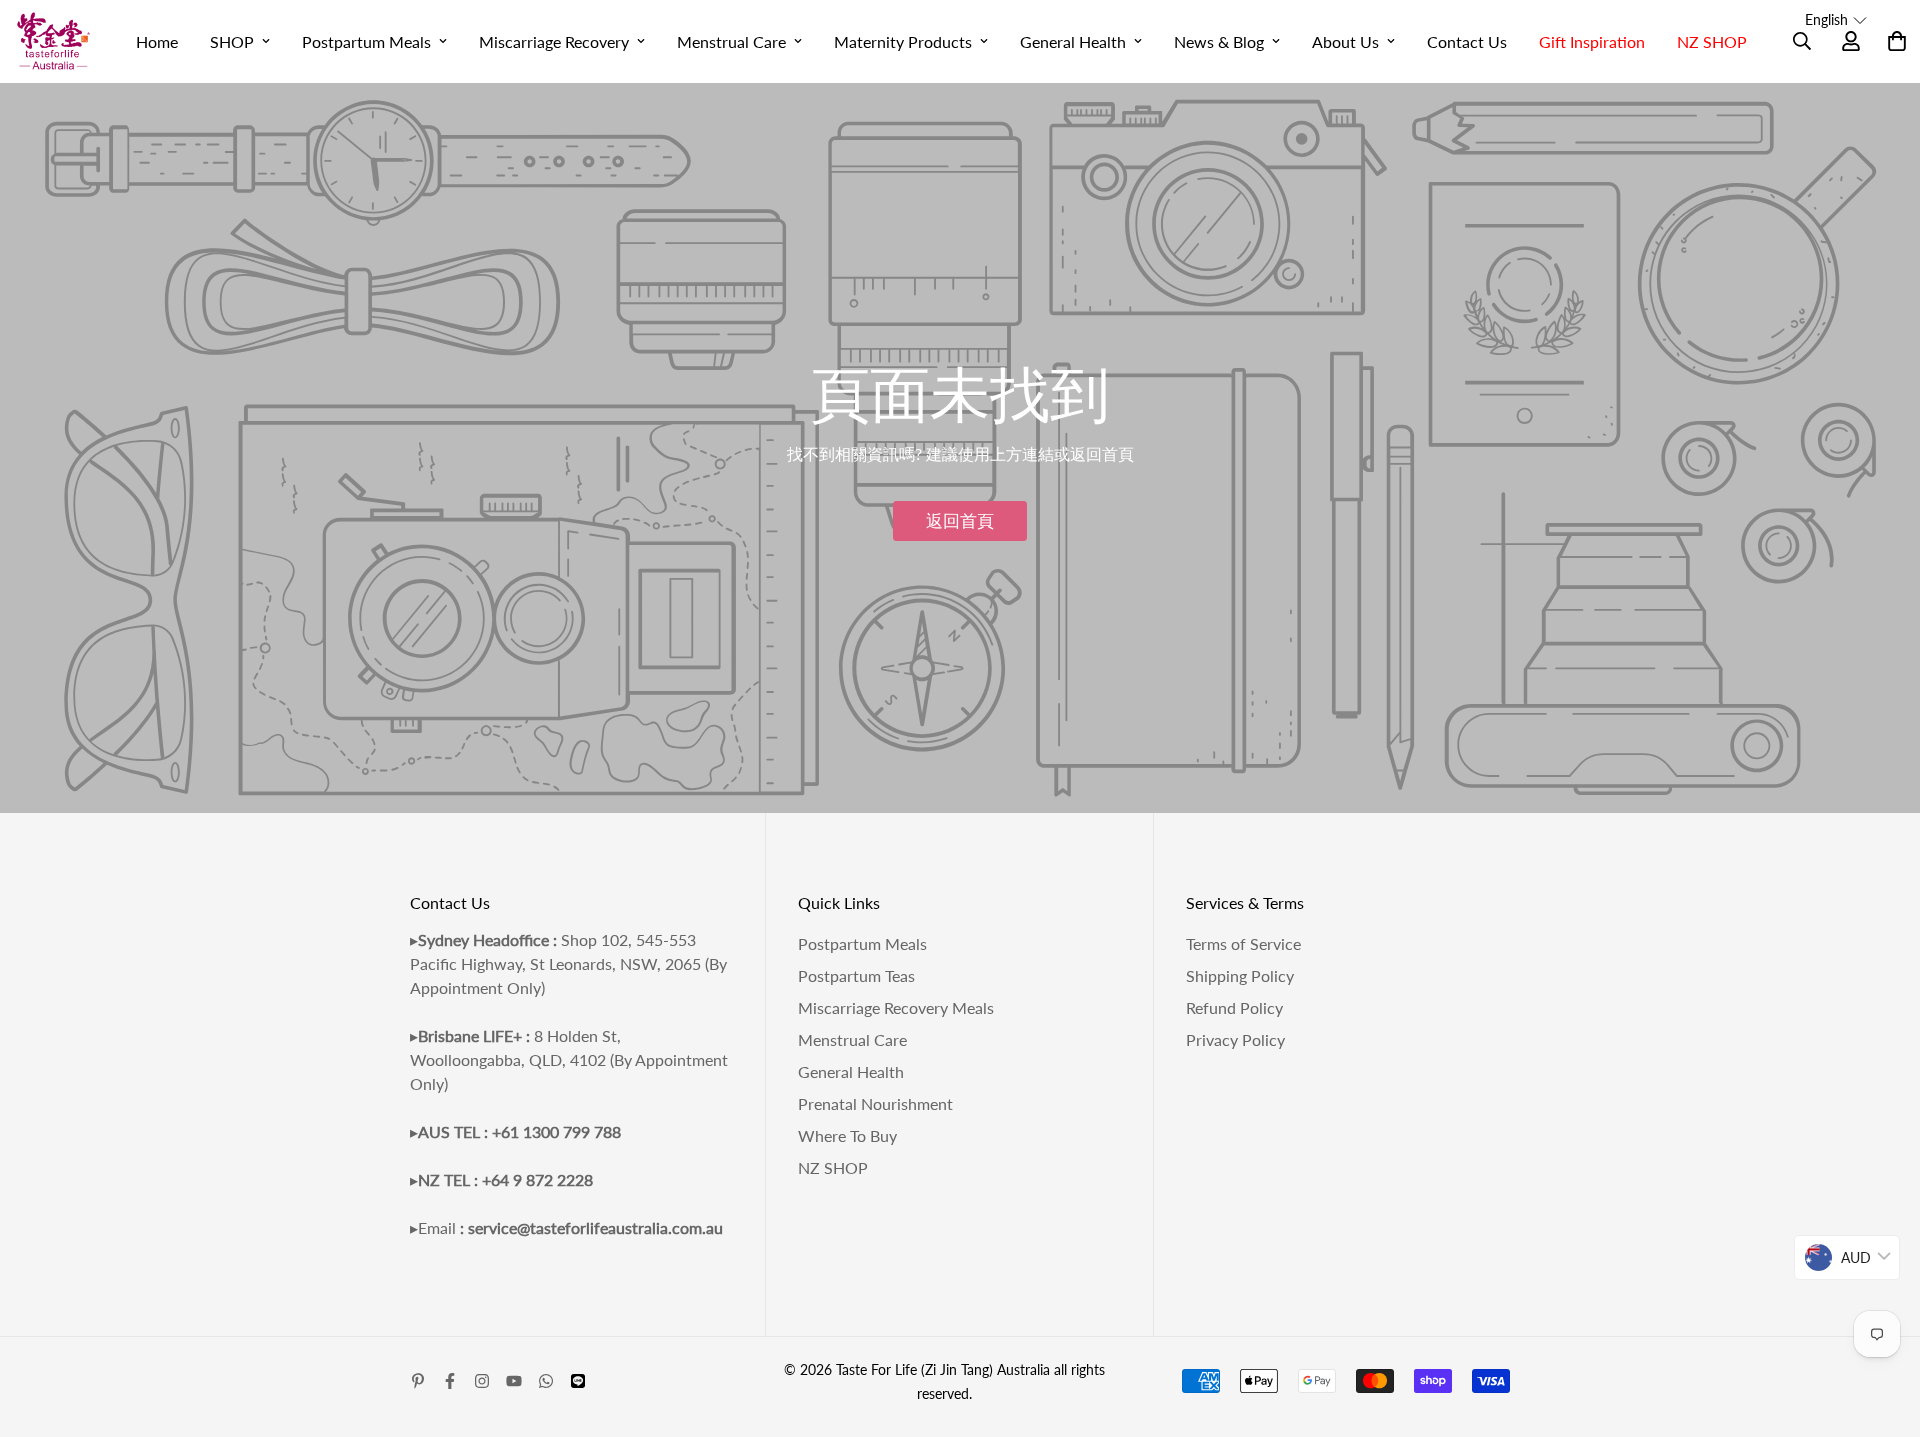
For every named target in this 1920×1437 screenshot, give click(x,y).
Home (157, 41)
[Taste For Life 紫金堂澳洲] (53, 41)
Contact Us (1467, 41)
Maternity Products (903, 41)
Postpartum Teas (856, 975)
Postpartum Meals (366, 41)
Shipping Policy (1240, 975)
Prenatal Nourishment (875, 1103)
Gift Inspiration (1592, 41)
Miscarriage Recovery (554, 41)
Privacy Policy (1235, 1039)
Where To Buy (847, 1135)
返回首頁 (960, 520)
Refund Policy (1234, 1007)
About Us (1345, 41)
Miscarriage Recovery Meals (896, 1007)
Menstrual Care (731, 41)
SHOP (232, 41)
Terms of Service (1243, 943)
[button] (1836, 19)
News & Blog (1219, 41)
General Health (1073, 41)
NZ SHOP (1712, 41)
